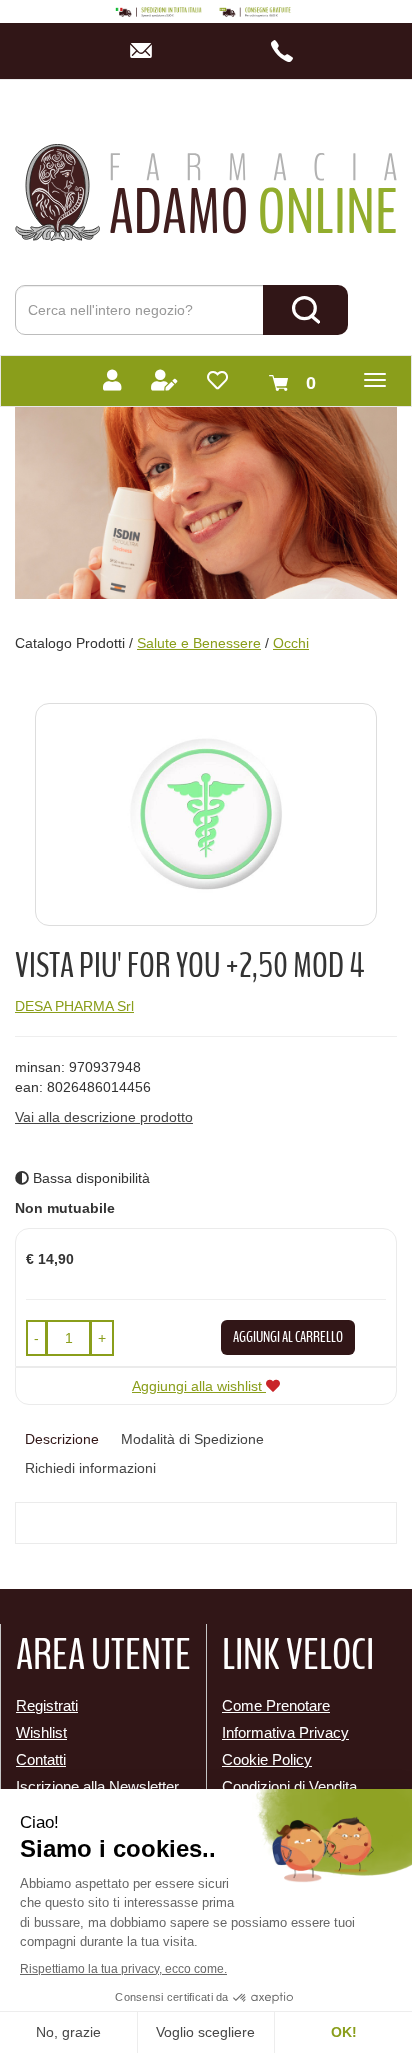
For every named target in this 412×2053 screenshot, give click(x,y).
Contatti (41, 1759)
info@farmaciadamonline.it (146, 51)
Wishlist (41, 1732)
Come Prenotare (276, 1705)
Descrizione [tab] (62, 1439)
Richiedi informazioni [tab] (90, 1468)
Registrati (47, 1705)
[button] (36, 1338)
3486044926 (288, 51)
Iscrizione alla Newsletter (97, 1786)
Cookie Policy (267, 1759)
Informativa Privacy (285, 1732)
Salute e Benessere (199, 643)
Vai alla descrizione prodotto (104, 1117)
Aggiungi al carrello (288, 1337)
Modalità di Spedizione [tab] (192, 1439)
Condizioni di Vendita (289, 1786)
